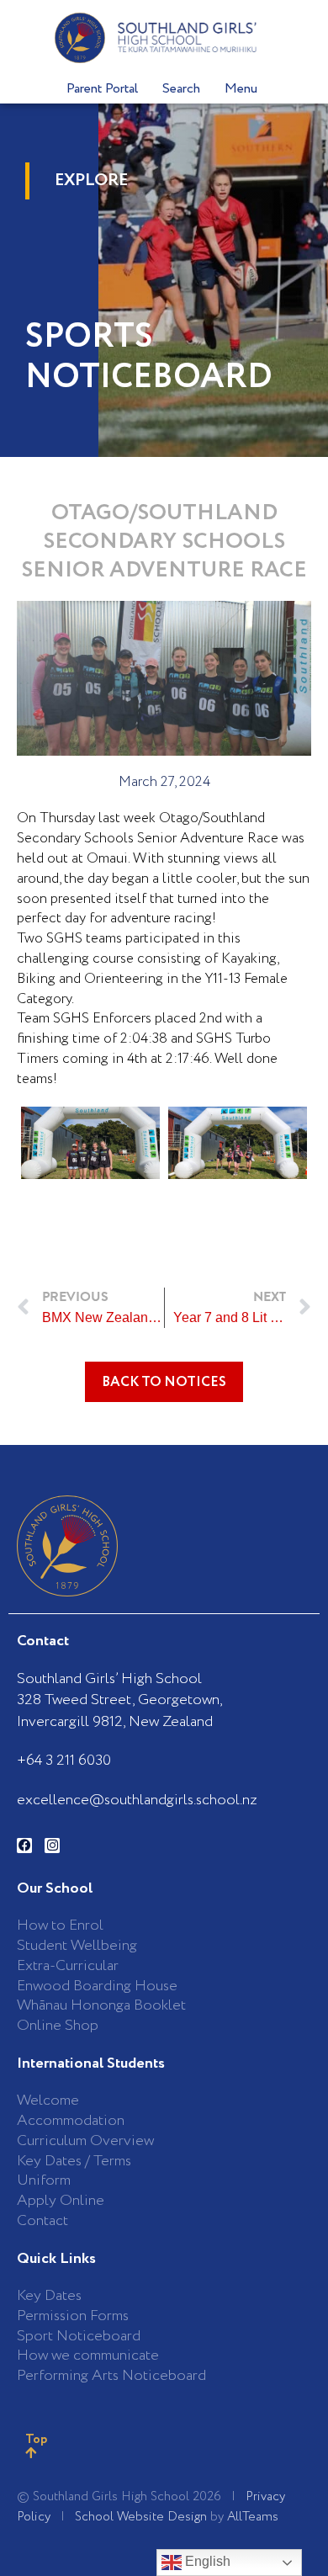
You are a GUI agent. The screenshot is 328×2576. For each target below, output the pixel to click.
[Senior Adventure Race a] (238, 1143)
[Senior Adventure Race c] (90, 1143)
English (206, 2561)
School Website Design (141, 2517)
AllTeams (253, 2517)
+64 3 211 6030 (64, 1761)
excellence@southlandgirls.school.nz (137, 1800)
